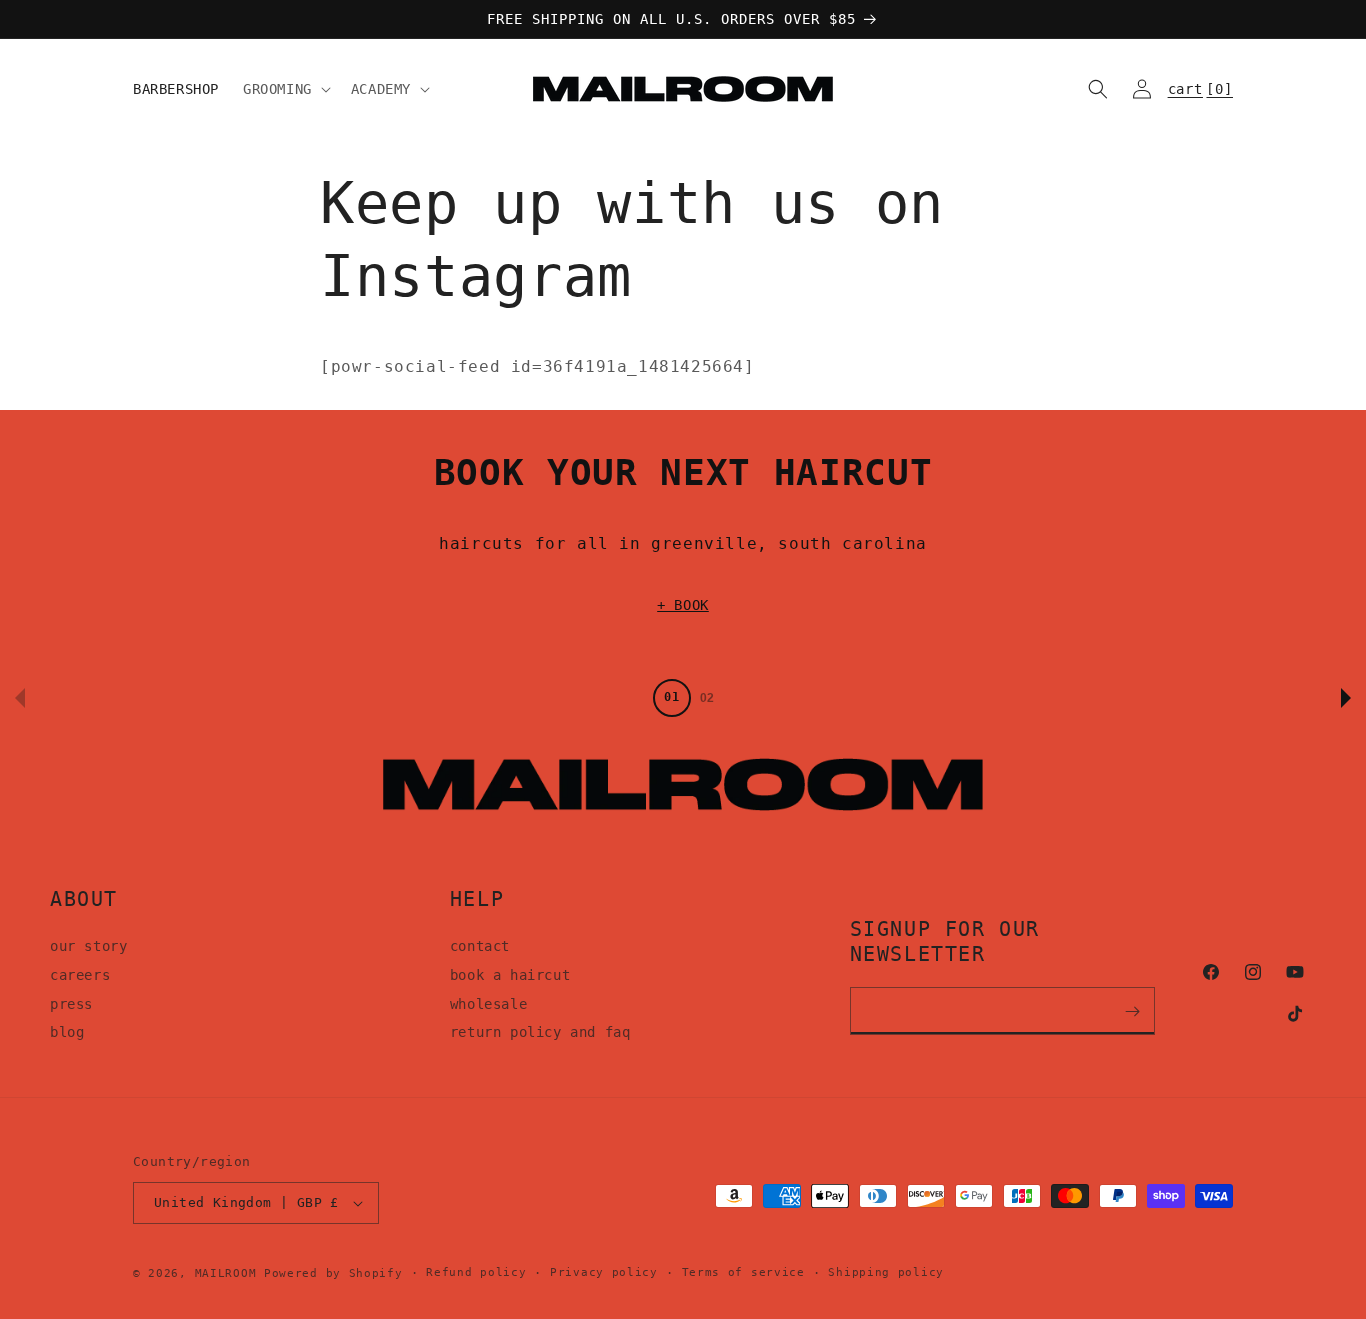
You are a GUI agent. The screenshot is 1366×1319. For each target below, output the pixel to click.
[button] (285, 89)
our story (88, 946)
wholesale (488, 1004)
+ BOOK (683, 605)
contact (480, 946)
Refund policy (476, 1272)
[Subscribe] (1133, 1011)
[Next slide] (1346, 698)
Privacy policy (604, 1272)
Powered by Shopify (333, 1273)
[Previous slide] (20, 698)
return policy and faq (540, 1032)
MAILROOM (226, 1273)
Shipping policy (886, 1272)
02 (707, 698)
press (71, 1004)
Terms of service (743, 1272)
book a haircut (510, 975)
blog (67, 1032)
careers (80, 975)
